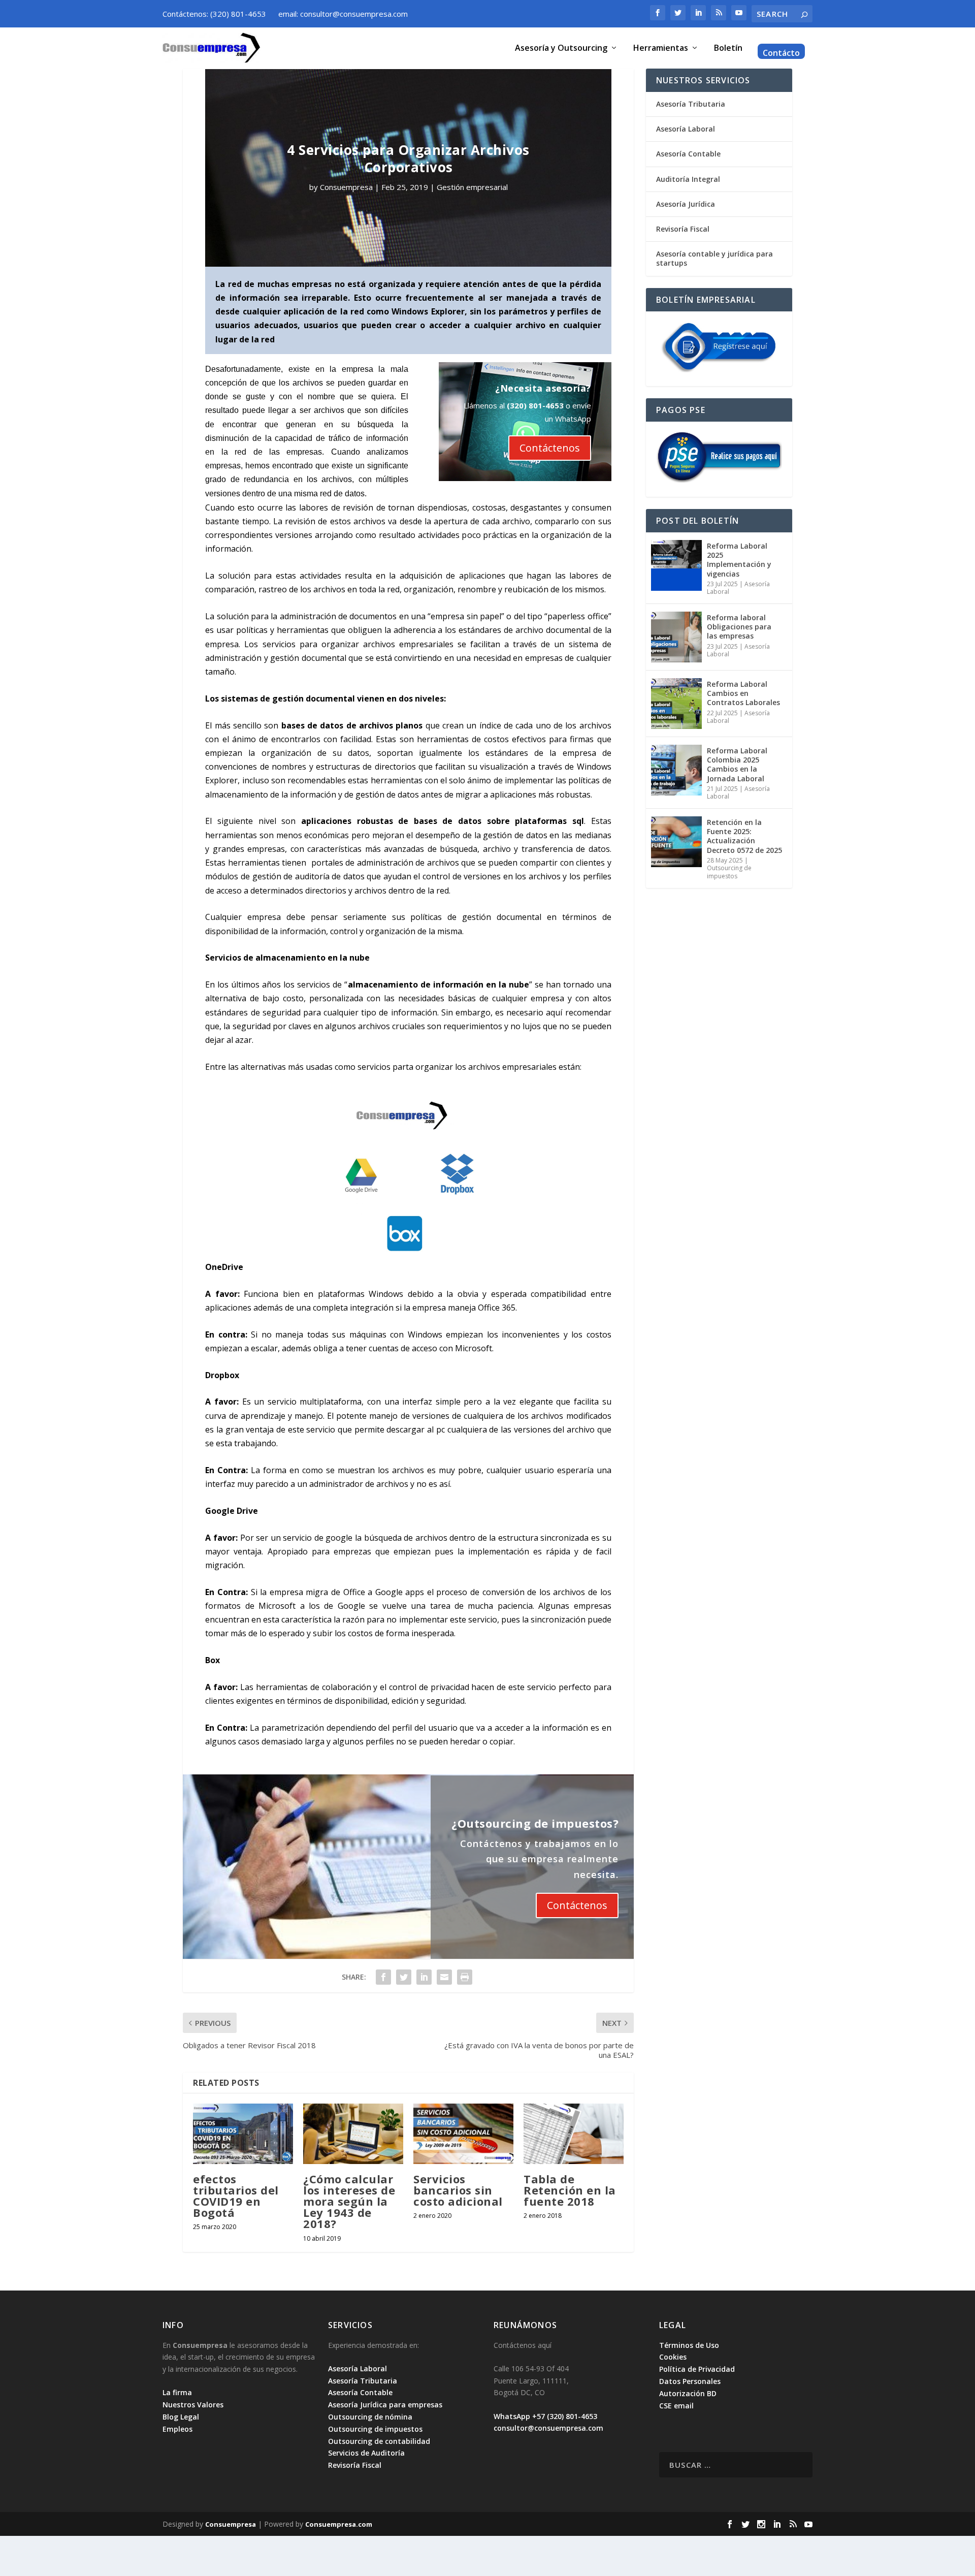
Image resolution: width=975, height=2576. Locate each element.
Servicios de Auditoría (366, 2453)
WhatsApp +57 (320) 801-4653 (545, 2416)
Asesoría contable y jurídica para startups (714, 258)
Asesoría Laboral (686, 129)
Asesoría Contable (688, 154)
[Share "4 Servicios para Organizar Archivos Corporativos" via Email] (444, 1977)
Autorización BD (688, 2393)
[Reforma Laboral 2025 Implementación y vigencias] (676, 565)
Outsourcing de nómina (370, 2417)
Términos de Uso (689, 2345)
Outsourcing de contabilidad (379, 2441)
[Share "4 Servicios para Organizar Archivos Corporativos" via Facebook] (383, 1977)
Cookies (673, 2357)
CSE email (676, 2406)
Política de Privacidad (697, 2369)
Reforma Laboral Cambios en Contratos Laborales (743, 693)
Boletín (728, 49)
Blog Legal (181, 2417)
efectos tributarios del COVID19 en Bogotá (236, 2196)
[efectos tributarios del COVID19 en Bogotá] (243, 2134)
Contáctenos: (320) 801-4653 (214, 14)
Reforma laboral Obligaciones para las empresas (739, 627)
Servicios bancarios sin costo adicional (458, 2190)
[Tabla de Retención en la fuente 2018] (574, 2134)
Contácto (781, 54)
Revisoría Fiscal (683, 229)
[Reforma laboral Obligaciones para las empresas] (676, 637)
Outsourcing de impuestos (729, 872)
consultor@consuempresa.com (548, 2428)
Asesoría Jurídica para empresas (385, 2405)
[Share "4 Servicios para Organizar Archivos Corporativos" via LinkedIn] (424, 1977)
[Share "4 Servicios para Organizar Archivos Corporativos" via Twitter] (404, 1977)
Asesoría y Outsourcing (561, 49)
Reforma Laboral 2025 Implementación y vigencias (739, 560)
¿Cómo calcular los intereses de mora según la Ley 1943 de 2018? (349, 2201)
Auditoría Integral (688, 179)
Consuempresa (346, 187)
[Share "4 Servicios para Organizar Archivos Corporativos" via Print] (465, 1977)
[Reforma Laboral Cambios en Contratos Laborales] (676, 704)
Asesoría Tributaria (691, 104)
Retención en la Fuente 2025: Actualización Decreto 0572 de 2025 (744, 836)
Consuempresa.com (339, 2524)
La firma (177, 2392)
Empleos (177, 2429)
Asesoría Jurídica (686, 204)
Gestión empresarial (472, 187)
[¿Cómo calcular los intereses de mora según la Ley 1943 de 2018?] (353, 2134)
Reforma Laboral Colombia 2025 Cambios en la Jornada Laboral (737, 765)
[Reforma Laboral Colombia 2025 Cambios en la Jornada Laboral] (676, 770)
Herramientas (661, 49)
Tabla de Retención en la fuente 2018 (570, 2190)
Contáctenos (550, 448)
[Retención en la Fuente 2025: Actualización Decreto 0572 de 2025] (676, 842)
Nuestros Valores (193, 2405)
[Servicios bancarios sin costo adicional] (463, 2134)
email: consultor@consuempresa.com (343, 14)
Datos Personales (690, 2381)
